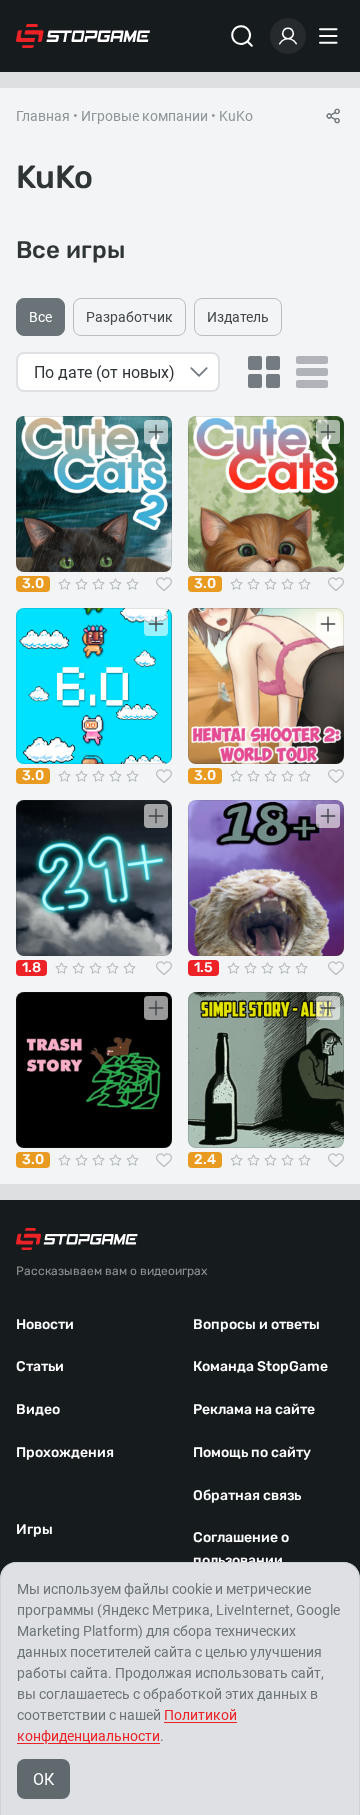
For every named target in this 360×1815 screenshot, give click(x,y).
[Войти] (288, 36)
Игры (34, 1529)
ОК (43, 1779)
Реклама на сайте (254, 1409)
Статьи (40, 1366)
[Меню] (331, 36)
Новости (45, 1324)
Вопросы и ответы (256, 1324)
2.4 (205, 1160)
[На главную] (83, 36)
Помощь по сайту (252, 1452)
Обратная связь (247, 1495)
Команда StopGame (260, 1366)
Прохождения (65, 1452)
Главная (43, 116)
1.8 (31, 968)
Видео (38, 1409)
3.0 (33, 584)
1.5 (203, 968)
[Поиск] (242, 36)
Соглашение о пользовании (241, 1549)
